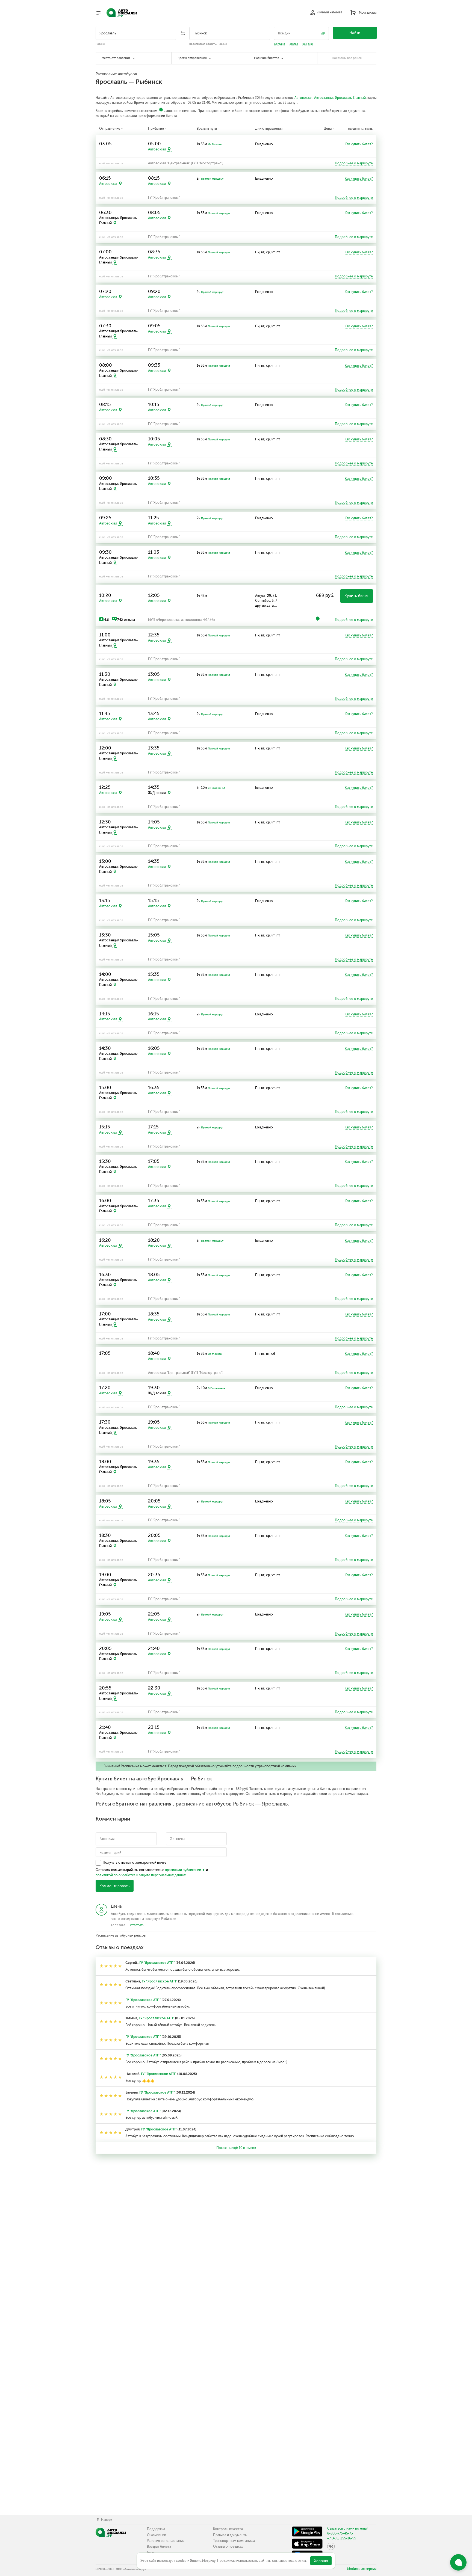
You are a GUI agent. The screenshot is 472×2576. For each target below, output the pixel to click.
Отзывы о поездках (228, 2547)
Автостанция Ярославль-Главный (340, 98)
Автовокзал (303, 98)
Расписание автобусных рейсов (121, 1935)
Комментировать (114, 1886)
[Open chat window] (458, 2562)
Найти (355, 33)
